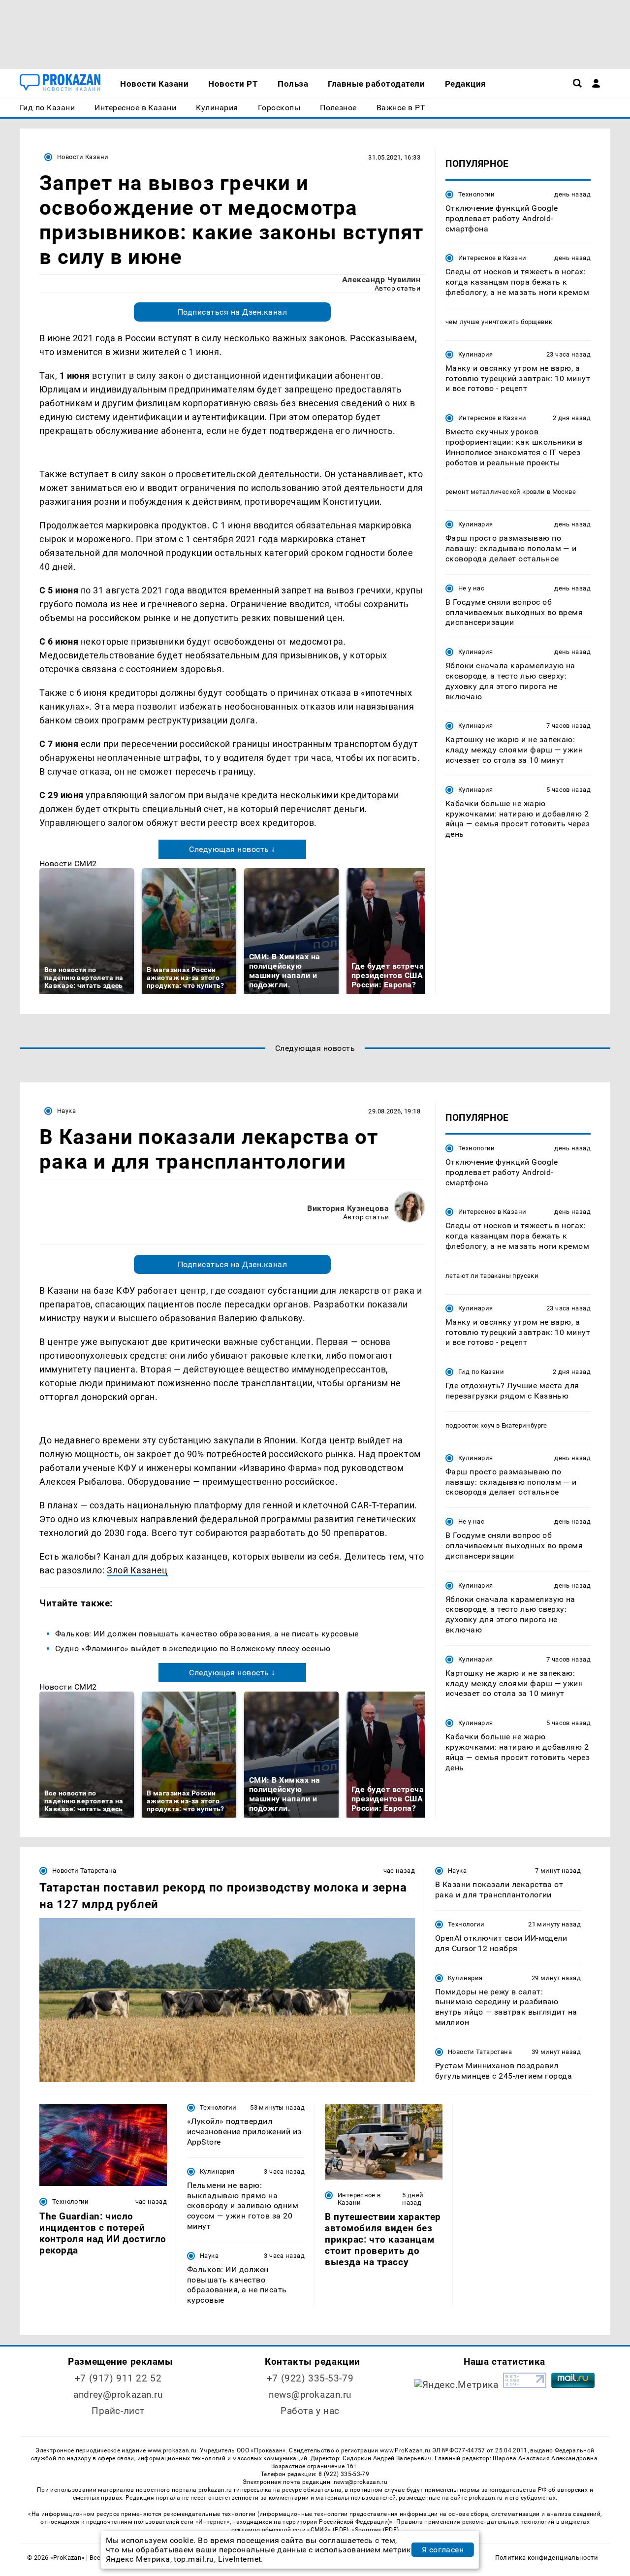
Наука (66, 1111)
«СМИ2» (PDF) (328, 2530)
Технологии (477, 194)
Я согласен (443, 2550)
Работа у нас (310, 2411)
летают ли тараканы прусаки (492, 1276)
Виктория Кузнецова (348, 1208)
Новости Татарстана (84, 1871)
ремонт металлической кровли (495, 492)
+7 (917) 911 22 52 (118, 2378)
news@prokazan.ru (310, 2395)
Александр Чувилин (381, 279)
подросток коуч (470, 1425)
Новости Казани (83, 157)
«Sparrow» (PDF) (375, 2530)
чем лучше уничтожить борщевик (499, 322)
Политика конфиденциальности (547, 2558)
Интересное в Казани (492, 258)
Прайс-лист (118, 2411)
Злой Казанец (137, 1570)
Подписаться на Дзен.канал (232, 312)
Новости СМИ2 (68, 864)
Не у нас (471, 588)
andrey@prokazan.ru (118, 2395)
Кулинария (475, 354)
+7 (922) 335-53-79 (310, 2378)
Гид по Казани (481, 1372)
